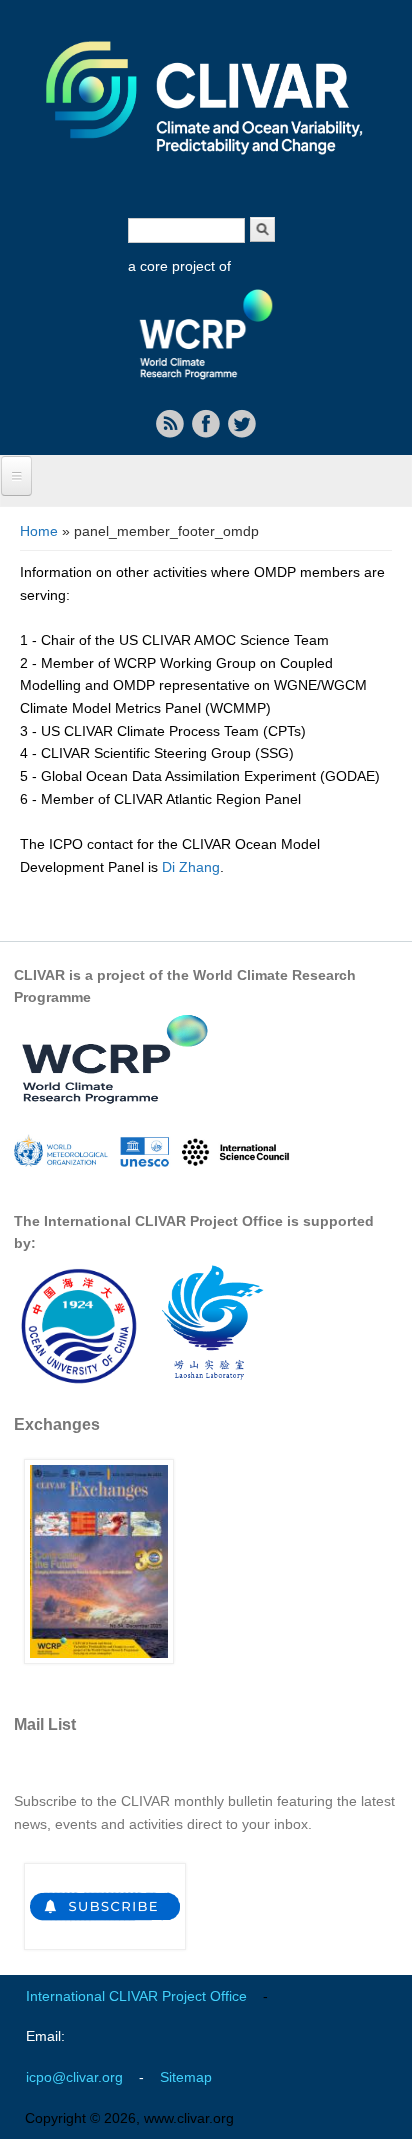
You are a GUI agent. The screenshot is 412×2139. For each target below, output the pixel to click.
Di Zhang (191, 867)
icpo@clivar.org (74, 2077)
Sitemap (186, 2077)
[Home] (206, 168)
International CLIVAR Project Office (136, 1996)
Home (39, 531)
